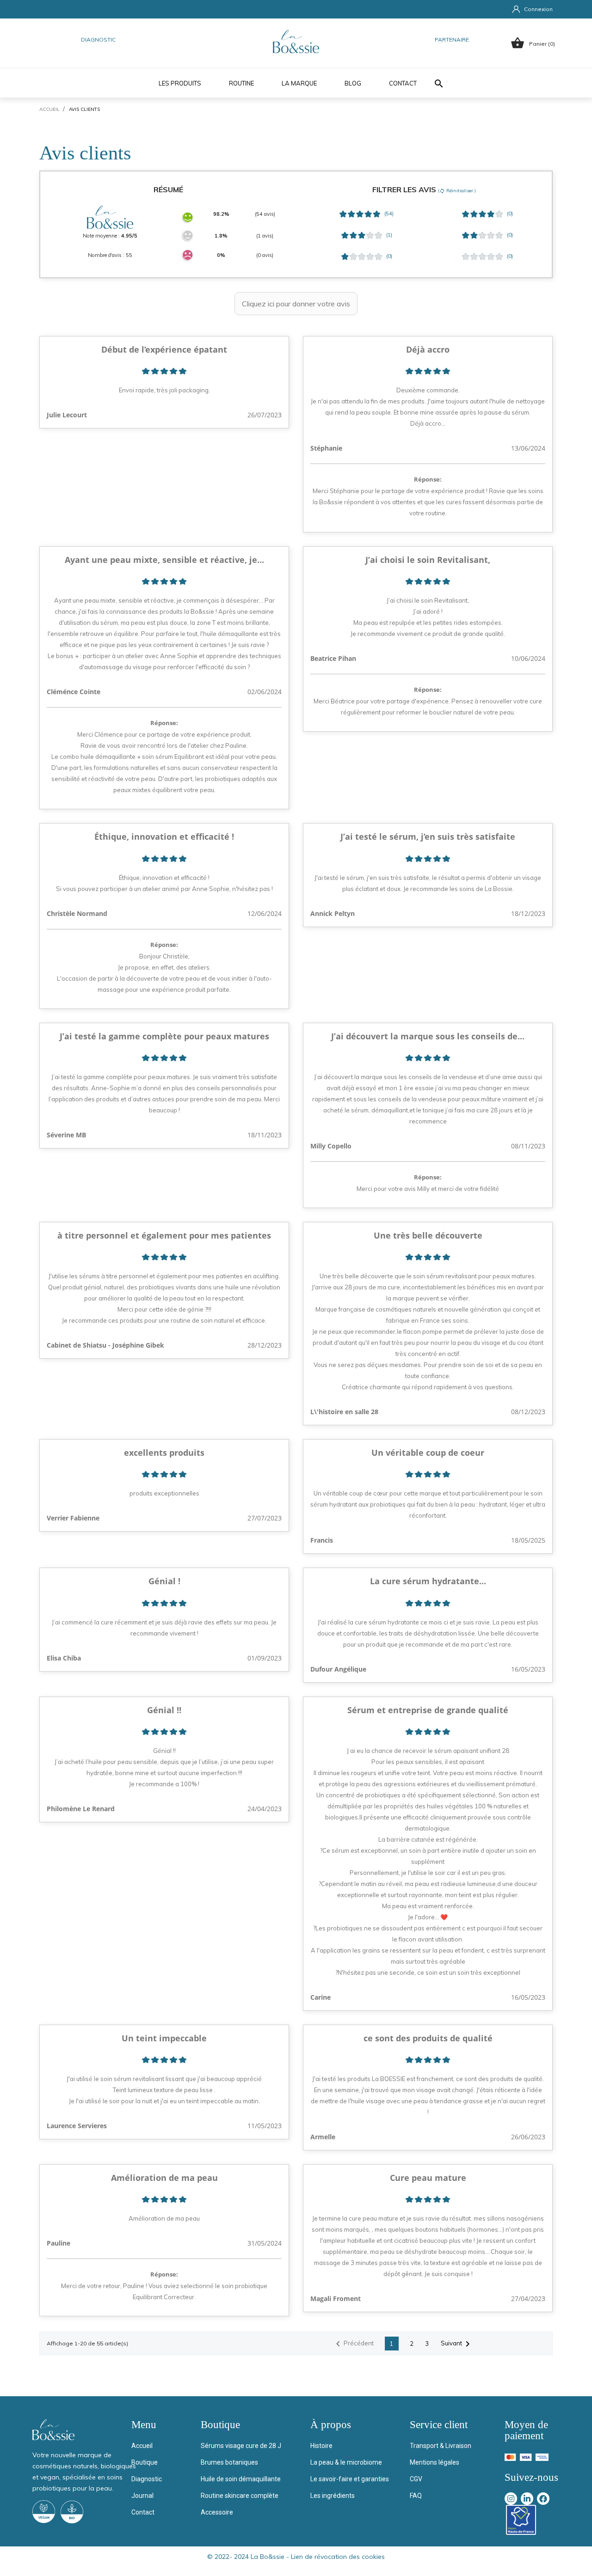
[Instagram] (511, 2499)
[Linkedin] (527, 2499)
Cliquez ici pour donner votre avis (296, 304)
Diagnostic (98, 40)
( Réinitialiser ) (457, 191)
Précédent (353, 2344)
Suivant (457, 2344)
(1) (388, 235)
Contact (403, 83)
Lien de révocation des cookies (338, 2557)
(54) (388, 214)
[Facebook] (543, 2499)
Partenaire (452, 40)
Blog (353, 83)
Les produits (180, 83)
